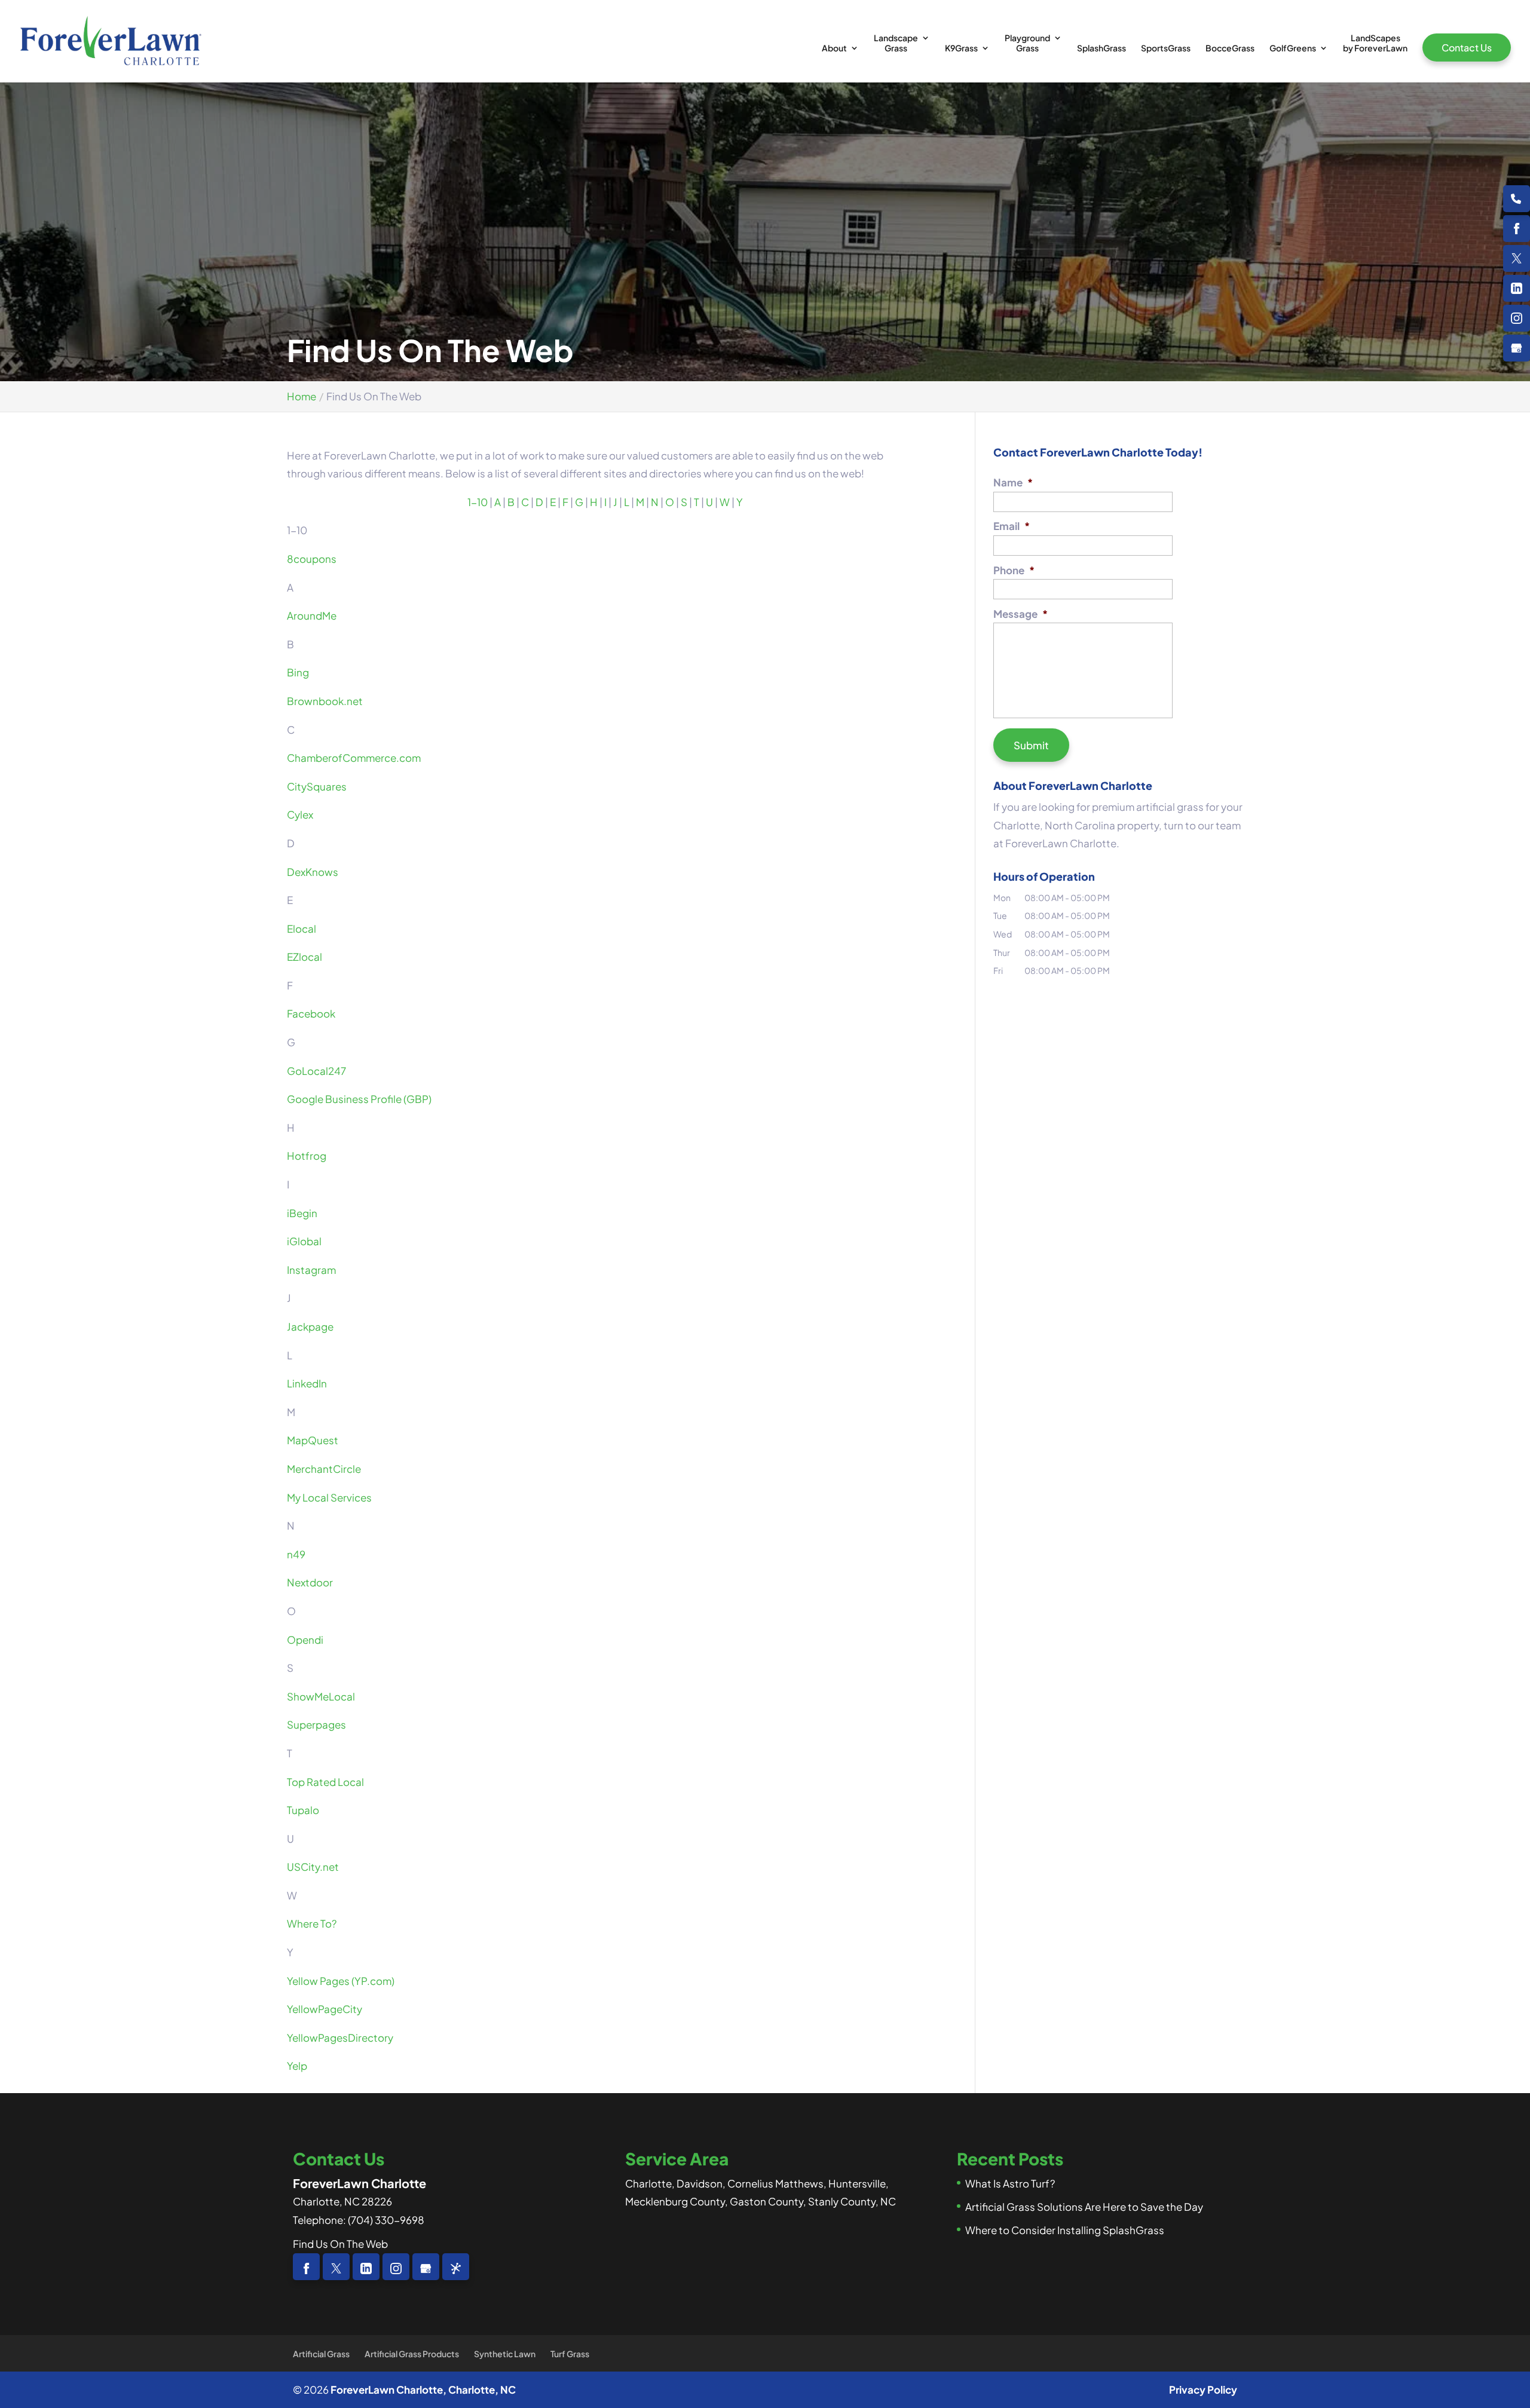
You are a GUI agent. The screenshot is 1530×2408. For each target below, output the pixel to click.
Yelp (297, 2066)
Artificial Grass (321, 2354)
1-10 (478, 502)
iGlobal (304, 1241)
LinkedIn (307, 1383)
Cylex (300, 814)
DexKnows (313, 872)
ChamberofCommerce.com (354, 758)
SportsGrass (1166, 48)
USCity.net (313, 1867)
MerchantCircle (324, 1469)
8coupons (312, 559)
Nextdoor (310, 1582)
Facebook (311, 1013)
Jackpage (310, 1326)
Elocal (302, 929)
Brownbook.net (325, 701)
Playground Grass (1027, 43)
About (834, 48)
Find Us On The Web (340, 2244)
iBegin (302, 1213)
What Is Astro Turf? (1010, 2183)
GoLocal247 (316, 1071)
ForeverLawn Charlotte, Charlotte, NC (423, 2389)
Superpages (316, 1724)
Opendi (305, 1640)
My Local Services (329, 1497)
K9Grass (961, 48)
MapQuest (313, 1440)
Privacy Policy (1203, 2389)
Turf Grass (570, 2354)
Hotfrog (307, 1156)
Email (1012, 526)
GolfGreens (1293, 48)
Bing (298, 672)
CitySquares (317, 786)
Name (1013, 482)
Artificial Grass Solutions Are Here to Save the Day (1084, 2207)
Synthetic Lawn (505, 2354)
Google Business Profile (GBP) (359, 1099)
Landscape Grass (896, 43)
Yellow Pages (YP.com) (341, 1981)
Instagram (311, 1270)
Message (1020, 614)
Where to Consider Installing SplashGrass (1065, 2230)
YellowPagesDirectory (340, 2038)
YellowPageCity (325, 2009)
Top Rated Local (325, 1782)
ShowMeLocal (321, 1696)
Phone (1014, 570)
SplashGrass (1101, 48)
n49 (296, 1554)
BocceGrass (1230, 48)
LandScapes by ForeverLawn (1375, 43)
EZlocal (305, 957)
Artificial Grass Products (412, 2354)
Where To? (312, 1923)
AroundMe (312, 615)
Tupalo (303, 1810)
